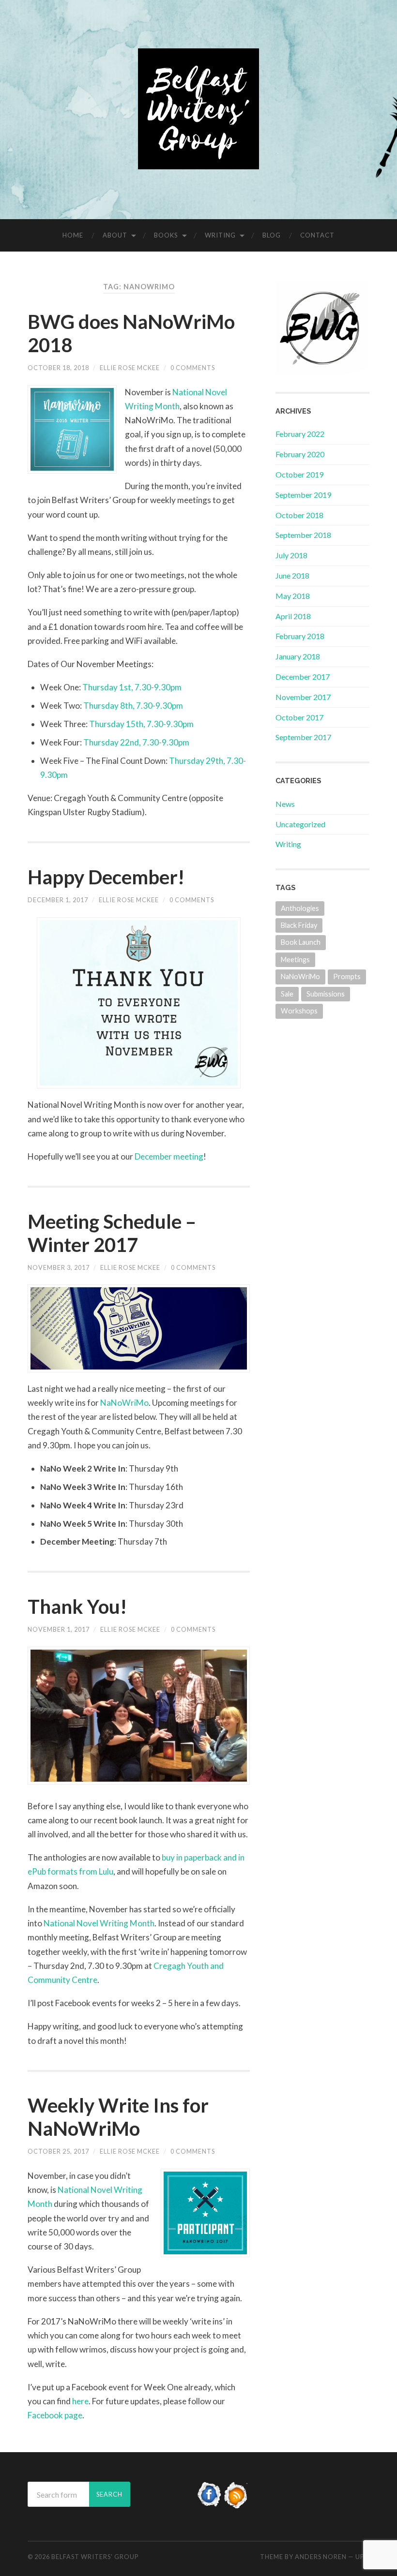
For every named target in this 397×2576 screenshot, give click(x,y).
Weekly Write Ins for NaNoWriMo (118, 2117)
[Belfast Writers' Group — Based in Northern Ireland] (198, 109)
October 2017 (299, 717)
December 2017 (303, 677)
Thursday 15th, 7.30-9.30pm (141, 724)
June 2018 (292, 575)
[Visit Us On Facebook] (209, 2505)
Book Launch (301, 942)
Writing (220, 235)
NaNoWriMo (124, 1403)
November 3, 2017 (59, 1267)
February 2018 (300, 636)
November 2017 (303, 697)
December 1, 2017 (58, 900)
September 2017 (303, 737)
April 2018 (293, 616)
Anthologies (300, 908)
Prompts (347, 976)
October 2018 (299, 515)
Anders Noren (321, 2557)
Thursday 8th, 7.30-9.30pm (133, 706)
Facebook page (55, 2415)
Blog (272, 235)
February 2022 (300, 434)
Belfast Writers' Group (95, 2557)
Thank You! (77, 1607)
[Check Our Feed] (236, 2505)
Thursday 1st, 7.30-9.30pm (132, 687)
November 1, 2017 (59, 1629)
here (80, 2401)
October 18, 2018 (58, 368)
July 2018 (291, 555)
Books (166, 235)
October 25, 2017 (58, 2151)
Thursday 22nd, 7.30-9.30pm (136, 742)
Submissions (326, 994)
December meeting (169, 1156)
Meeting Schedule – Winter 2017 (112, 1233)
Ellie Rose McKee (130, 368)
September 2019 (303, 495)
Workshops (299, 1011)
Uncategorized (300, 824)
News (285, 804)
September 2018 (303, 535)
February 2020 (300, 454)
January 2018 (298, 656)
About (115, 235)
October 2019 (299, 474)
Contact (317, 235)
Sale (287, 994)
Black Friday (299, 925)
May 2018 (293, 596)
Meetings (295, 960)
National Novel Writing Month (99, 1923)
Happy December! (106, 877)
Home (73, 235)
